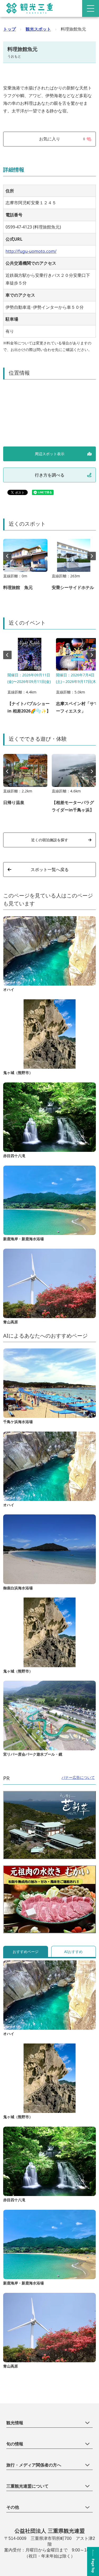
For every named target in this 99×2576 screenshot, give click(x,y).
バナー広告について (78, 1777)
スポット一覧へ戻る (50, 869)
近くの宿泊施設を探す (50, 840)
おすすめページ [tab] (26, 1952)
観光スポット (38, 29)
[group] (25, 567)
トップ (10, 29)
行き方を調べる (50, 475)
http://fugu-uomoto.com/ (31, 251)
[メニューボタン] (91, 8)
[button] (92, 556)
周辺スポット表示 (50, 454)
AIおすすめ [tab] (73, 1952)
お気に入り (62, 139)
